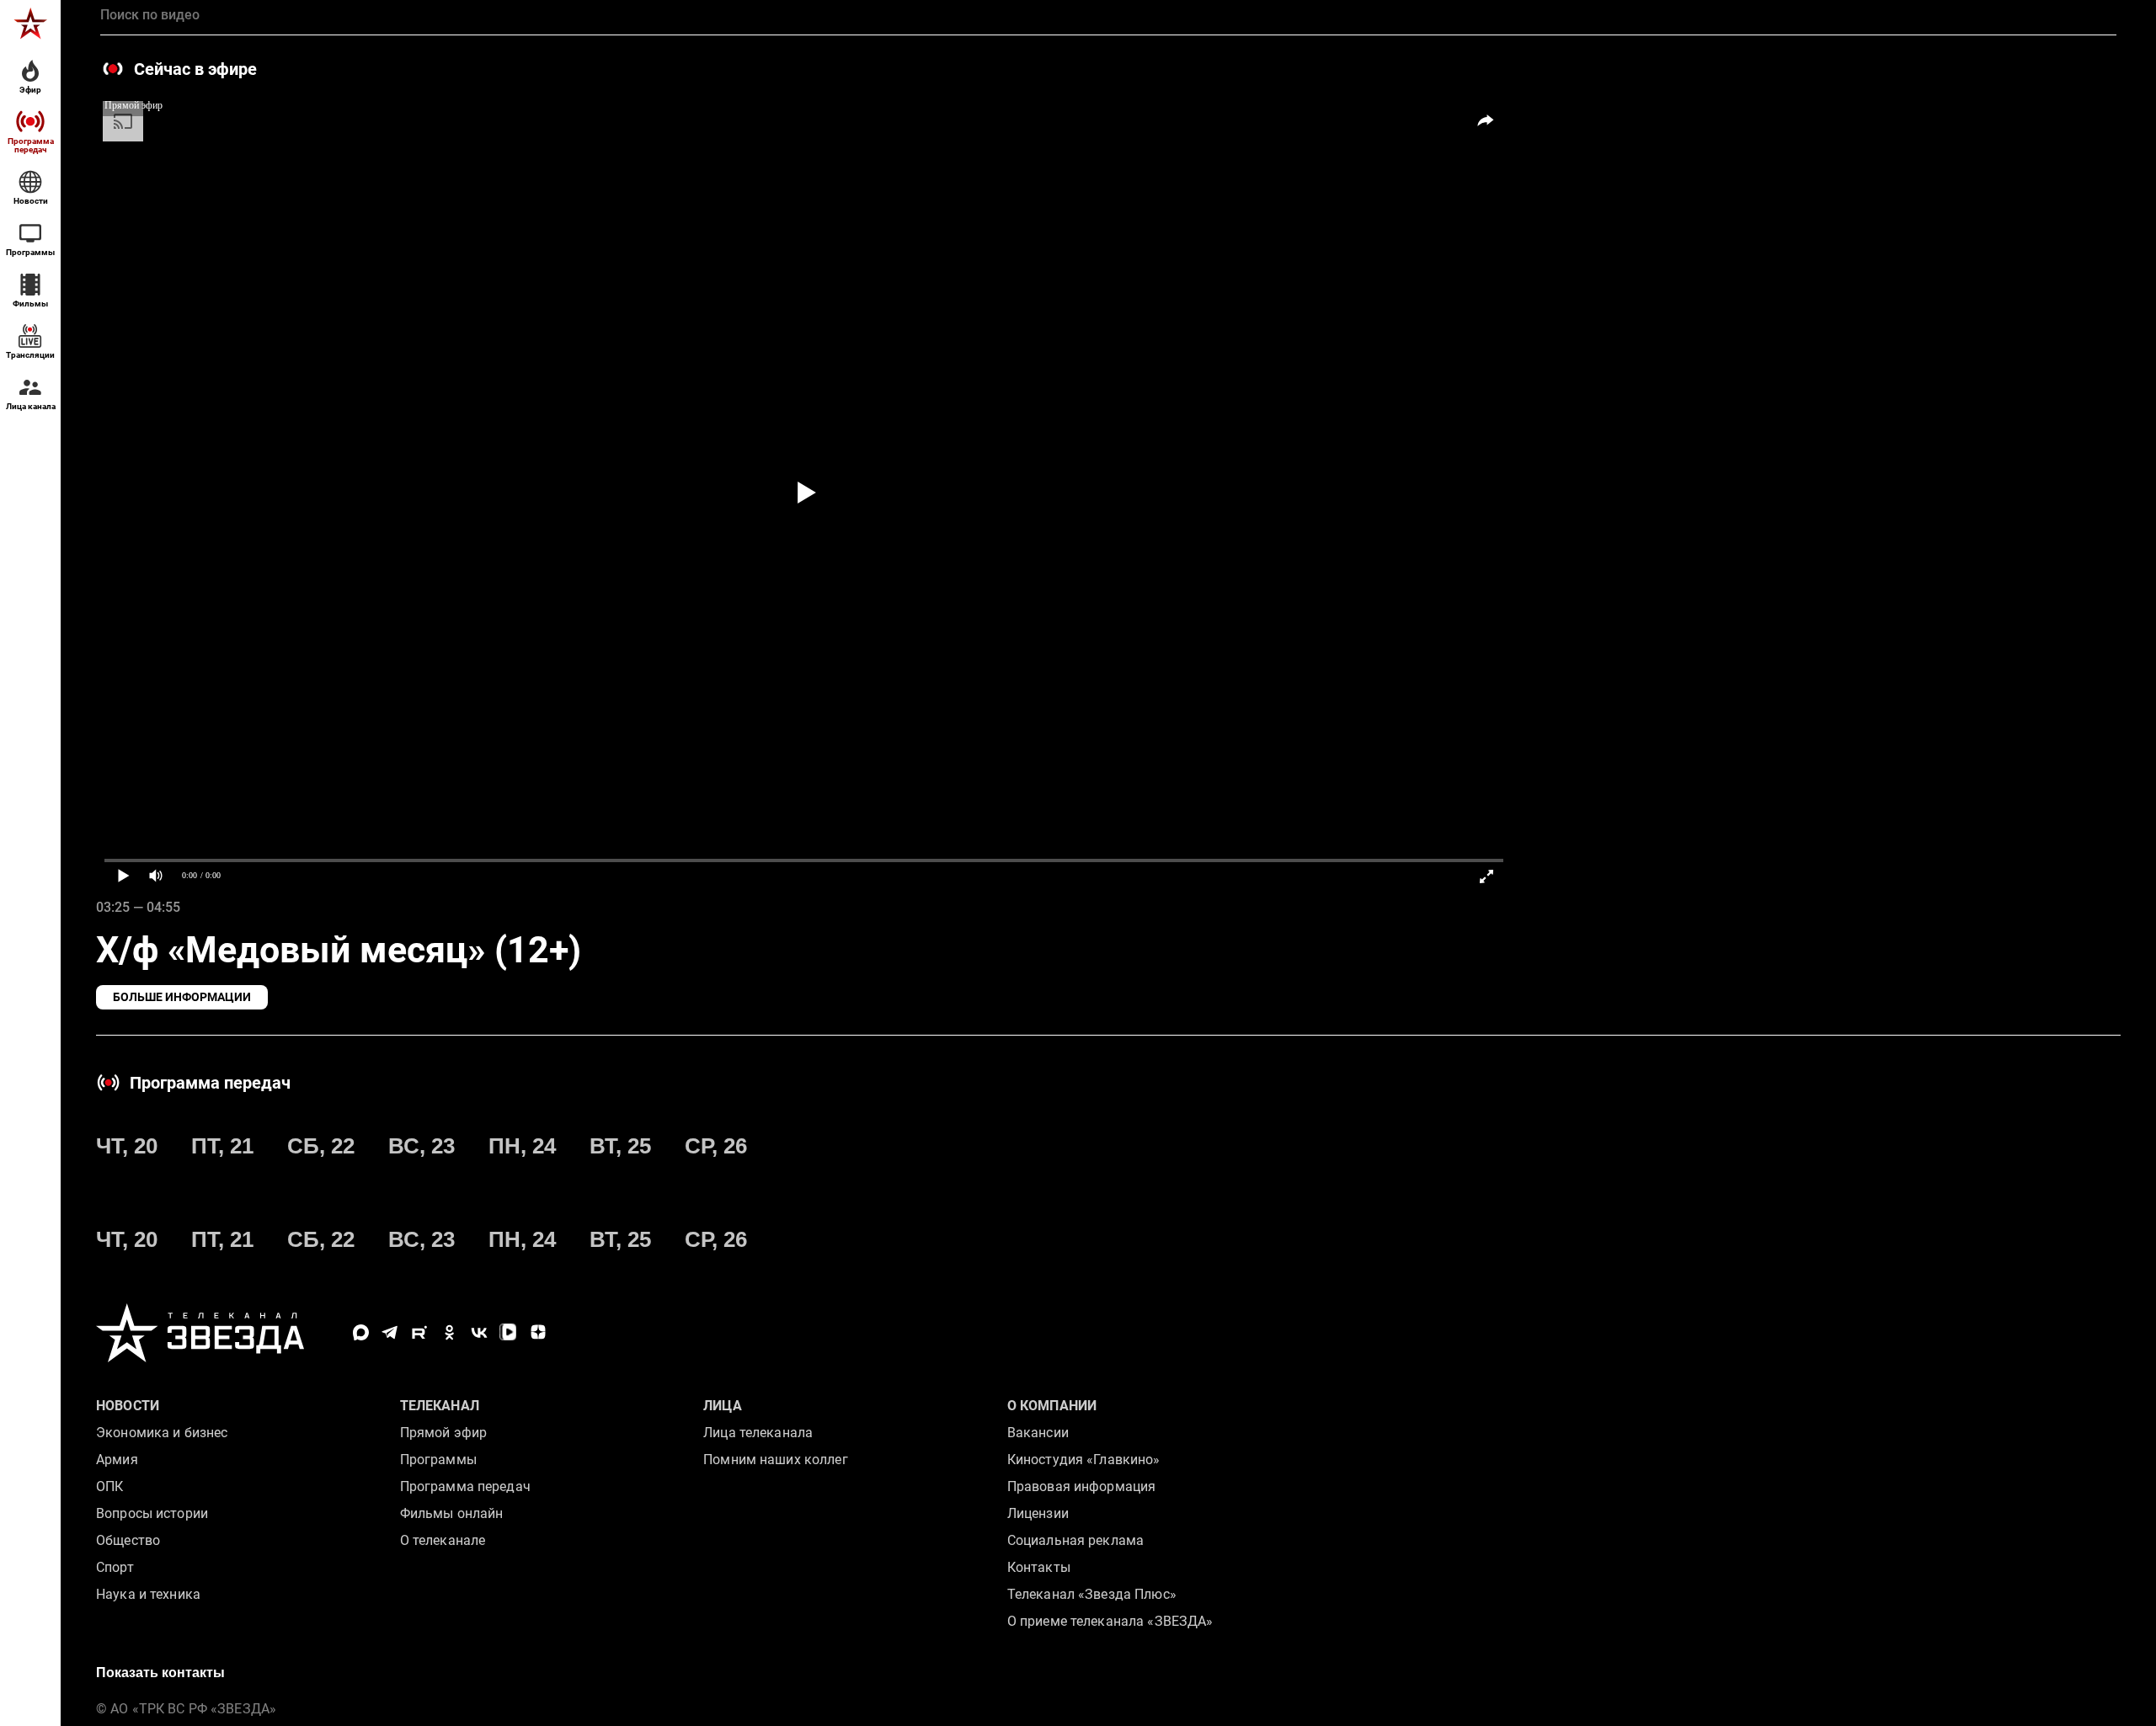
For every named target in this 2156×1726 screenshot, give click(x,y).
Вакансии (1038, 1433)
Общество (128, 1540)
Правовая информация (1081, 1486)
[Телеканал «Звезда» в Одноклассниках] (449, 1332)
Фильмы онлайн (452, 1513)
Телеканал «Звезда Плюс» (1092, 1594)
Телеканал (440, 1406)
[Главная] (30, 24)
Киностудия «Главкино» (1084, 1460)
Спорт (115, 1567)
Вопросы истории (152, 1513)
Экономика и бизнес (162, 1433)
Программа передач (465, 1486)
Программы (438, 1460)
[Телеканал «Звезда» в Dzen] (538, 1332)
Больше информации (182, 997)
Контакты (1039, 1567)
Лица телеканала (758, 1433)
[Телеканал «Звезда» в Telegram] (390, 1332)
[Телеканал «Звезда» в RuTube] (420, 1332)
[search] (1108, 15)
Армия (117, 1460)
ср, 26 (716, 1146)
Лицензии (1038, 1513)
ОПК (109, 1486)
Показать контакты (160, 1673)
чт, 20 (127, 1146)
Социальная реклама (1075, 1540)
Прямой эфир (443, 1433)
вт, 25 (620, 1146)
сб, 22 (321, 1146)
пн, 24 (522, 1146)
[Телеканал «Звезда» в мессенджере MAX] (361, 1332)
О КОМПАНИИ (1052, 1406)
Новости (128, 1406)
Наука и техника (148, 1594)
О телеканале (443, 1540)
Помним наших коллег (775, 1460)
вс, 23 (422, 1146)
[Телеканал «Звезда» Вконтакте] (479, 1332)
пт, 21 (222, 1146)
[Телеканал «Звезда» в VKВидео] (508, 1332)
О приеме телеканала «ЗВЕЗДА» (1110, 1621)
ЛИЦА (723, 1406)
